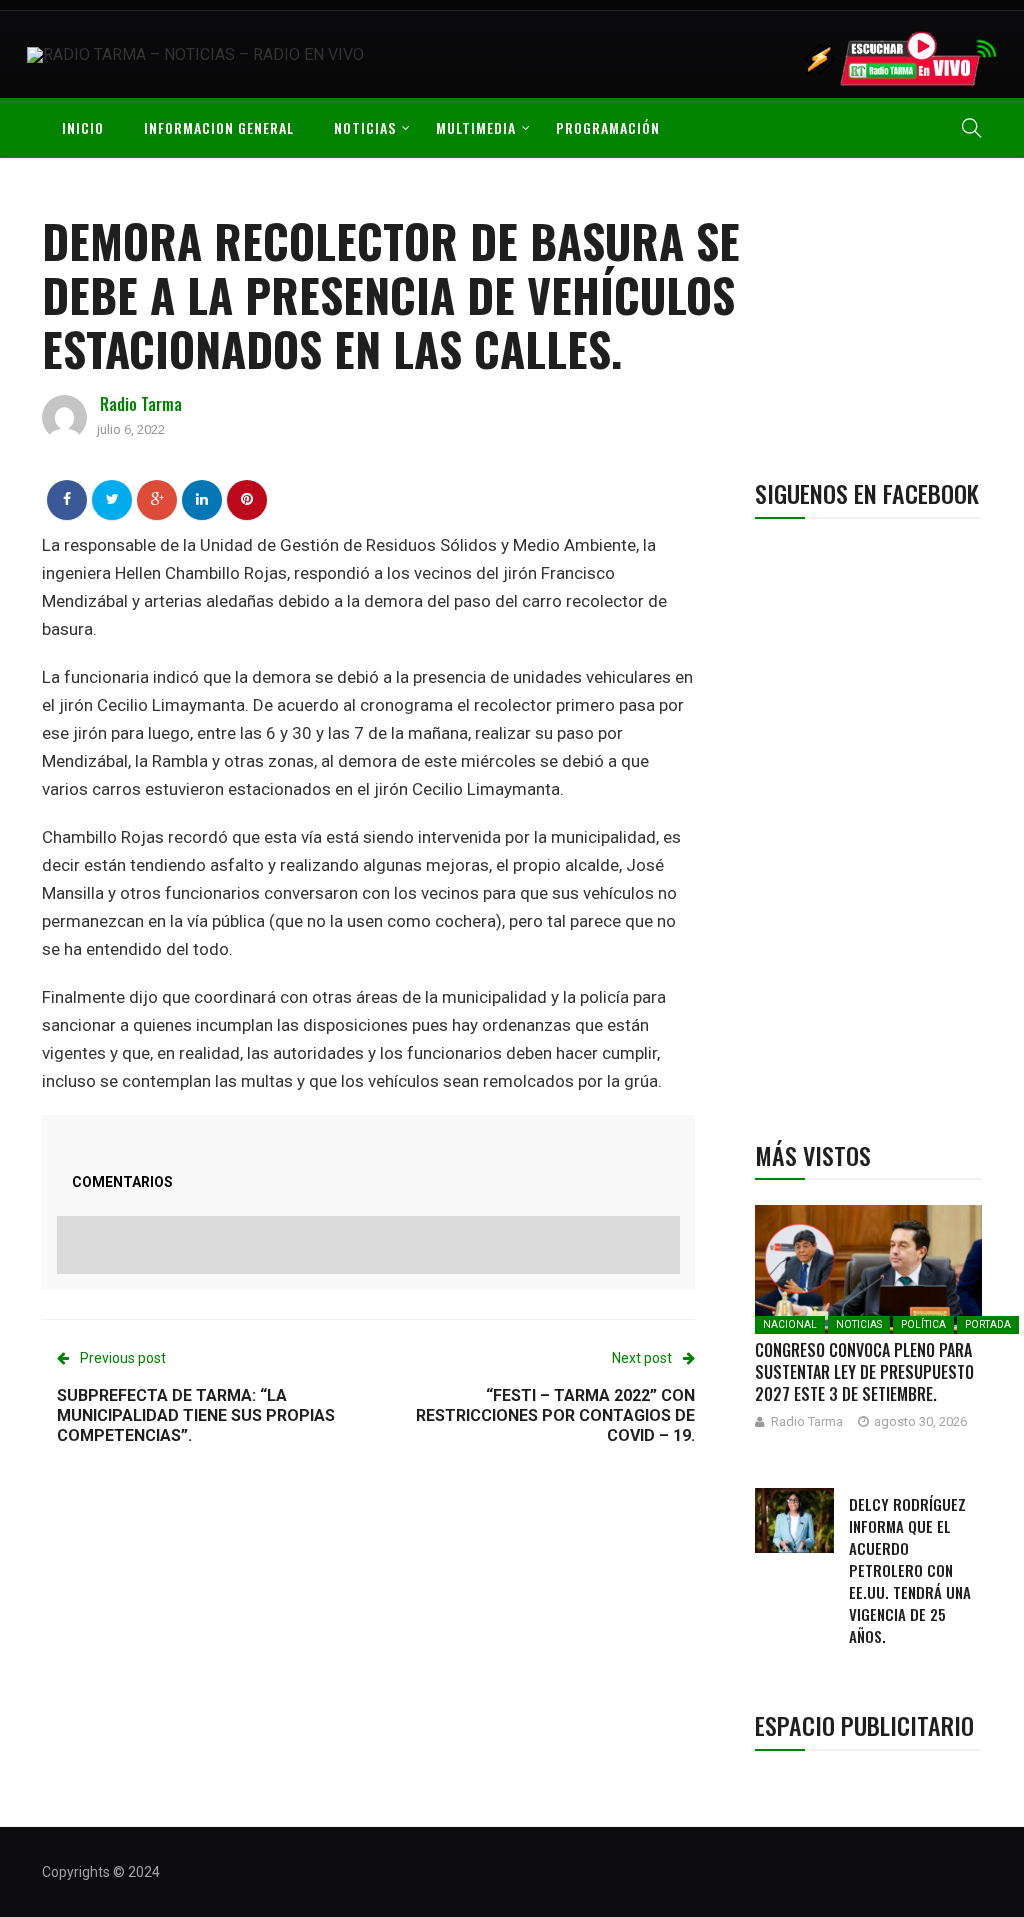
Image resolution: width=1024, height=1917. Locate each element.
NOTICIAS (365, 127)
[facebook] (67, 499)
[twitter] (112, 499)
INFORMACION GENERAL (219, 127)
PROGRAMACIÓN (608, 127)
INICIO (83, 127)
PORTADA (988, 1324)
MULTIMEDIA (476, 127)
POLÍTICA (923, 1324)
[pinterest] (247, 499)
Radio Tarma (141, 404)
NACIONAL (790, 1324)
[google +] (157, 499)
